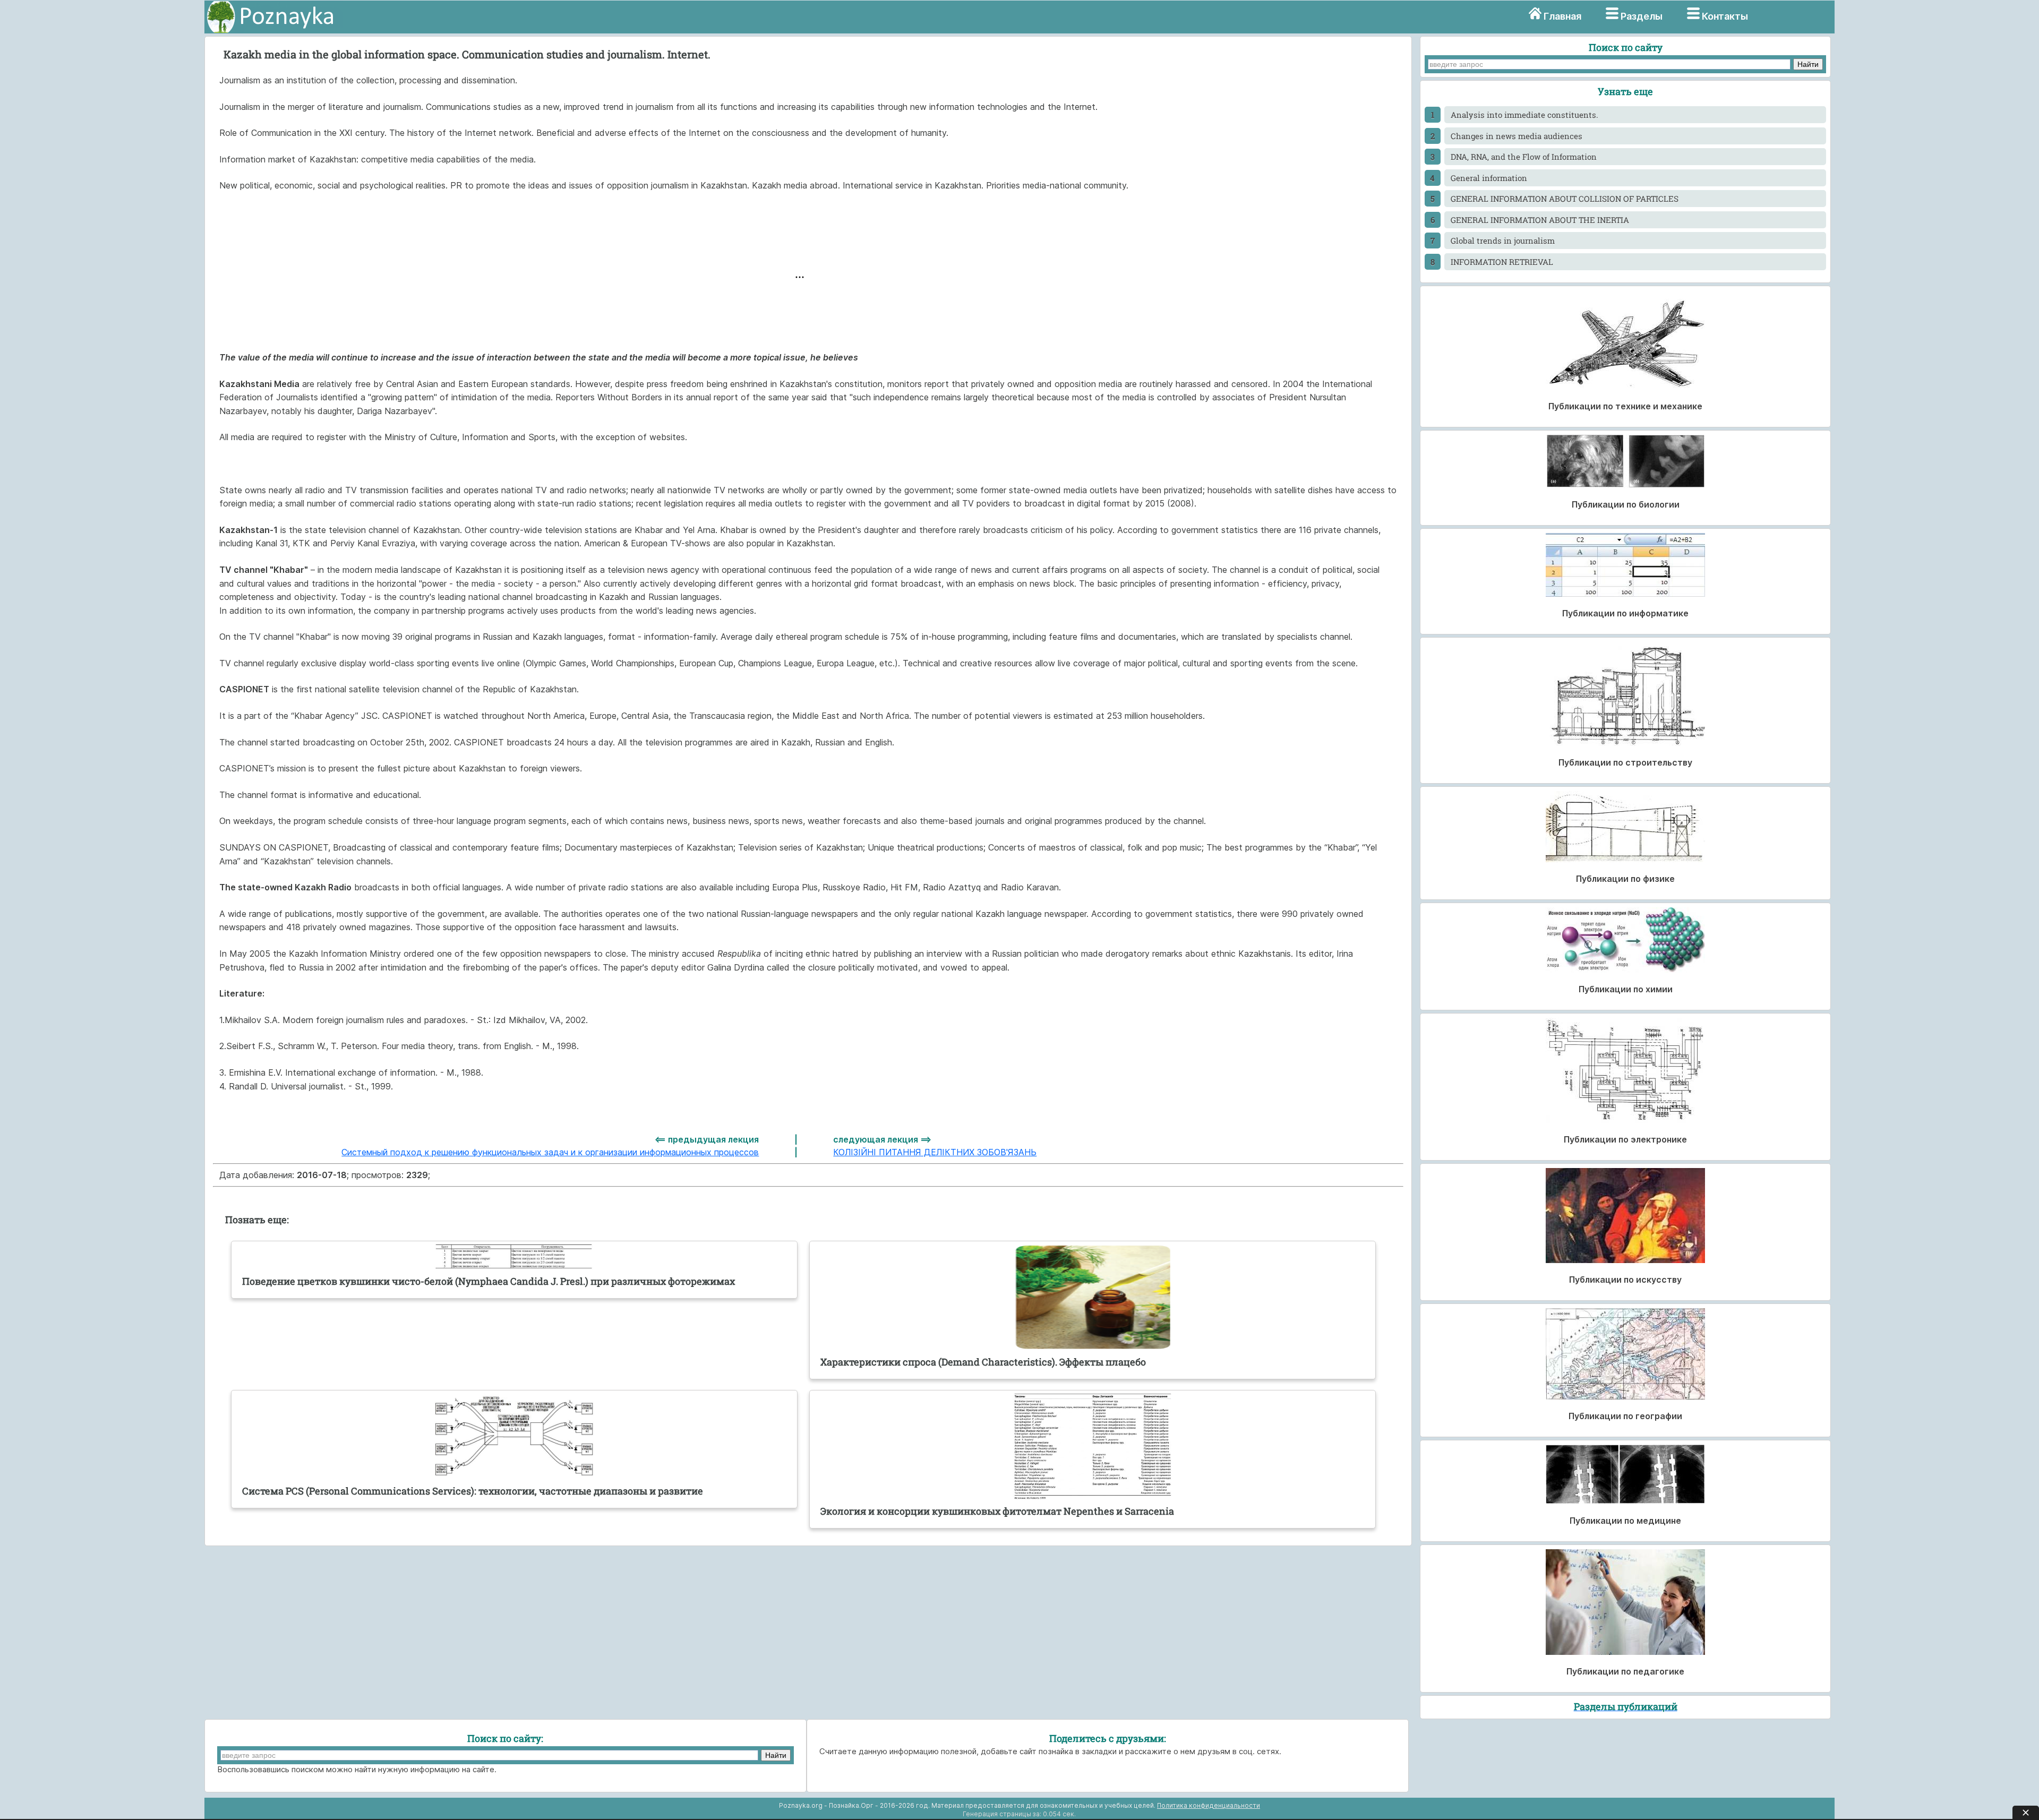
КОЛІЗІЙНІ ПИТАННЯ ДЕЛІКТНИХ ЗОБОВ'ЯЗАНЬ (935, 1152)
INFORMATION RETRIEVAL (1502, 262)
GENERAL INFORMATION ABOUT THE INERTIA (1540, 220)
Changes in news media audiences (1517, 136)
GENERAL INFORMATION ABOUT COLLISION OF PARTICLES (1565, 199)
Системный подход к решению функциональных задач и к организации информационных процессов (550, 1152)
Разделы (1642, 16)
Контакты (1725, 16)
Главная (1562, 16)
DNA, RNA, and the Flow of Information (1524, 157)
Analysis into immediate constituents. (1524, 115)
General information (1489, 178)
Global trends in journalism (1503, 241)
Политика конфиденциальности (1209, 1805)
